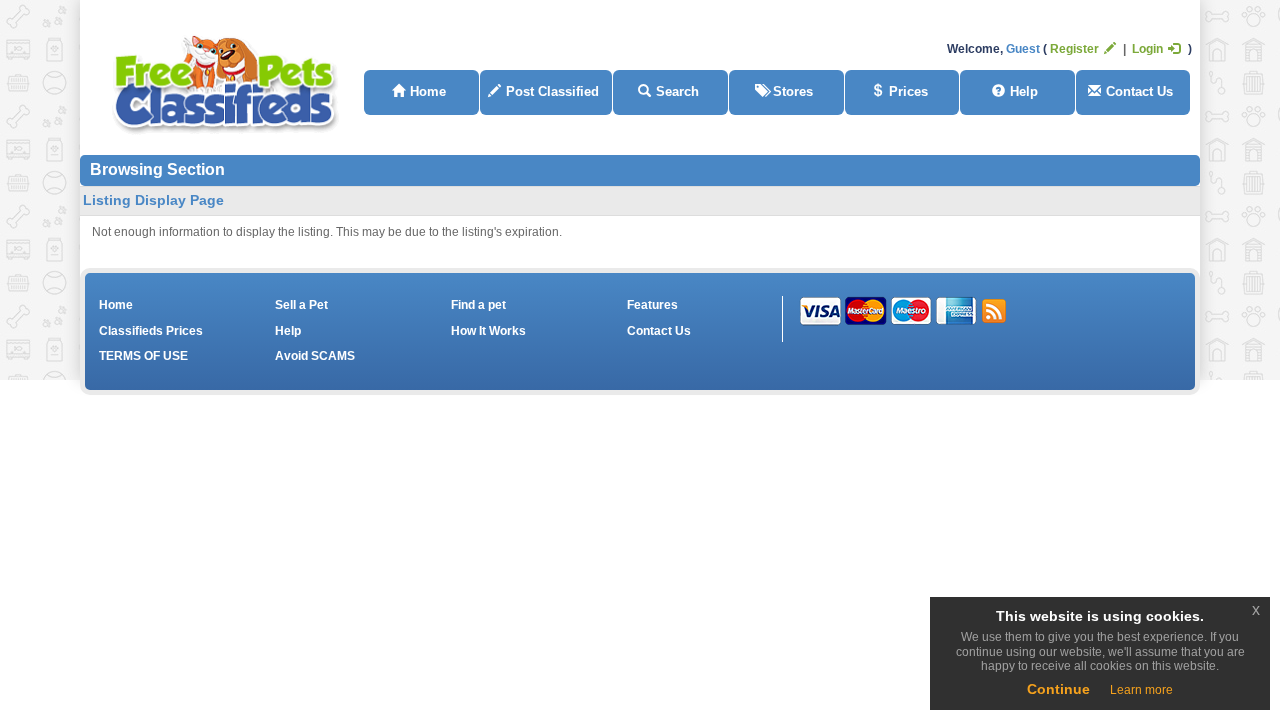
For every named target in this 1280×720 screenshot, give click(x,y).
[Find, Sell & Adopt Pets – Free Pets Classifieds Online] (226, 80)
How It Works (488, 331)
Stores (793, 91)
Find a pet (478, 305)
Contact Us (1139, 91)
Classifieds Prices (151, 331)
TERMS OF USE (143, 356)
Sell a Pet (301, 305)
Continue (1058, 689)
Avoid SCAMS (315, 356)
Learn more (1141, 690)
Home (428, 91)
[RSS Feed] (994, 310)
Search (677, 91)
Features (652, 305)
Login (1147, 49)
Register (1074, 49)
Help (1024, 91)
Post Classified (552, 91)
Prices (908, 91)
